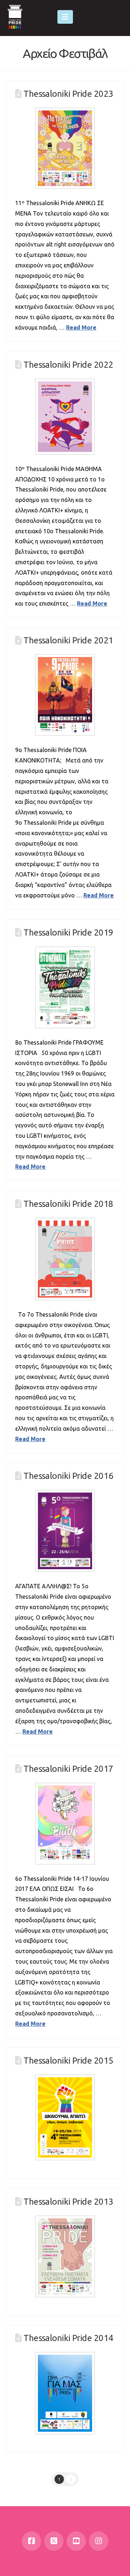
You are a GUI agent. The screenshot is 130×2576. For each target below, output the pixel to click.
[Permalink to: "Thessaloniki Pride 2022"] (65, 416)
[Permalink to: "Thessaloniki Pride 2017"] (65, 1823)
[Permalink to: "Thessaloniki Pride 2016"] (65, 1531)
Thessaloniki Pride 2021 (68, 640)
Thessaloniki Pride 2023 (68, 94)
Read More (81, 327)
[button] (65, 17)
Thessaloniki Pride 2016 (68, 1476)
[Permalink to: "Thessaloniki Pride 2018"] (65, 1259)
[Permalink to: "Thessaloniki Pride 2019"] (65, 987)
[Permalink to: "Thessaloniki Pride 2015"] (65, 2117)
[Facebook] (31, 2541)
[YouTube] (76, 2541)
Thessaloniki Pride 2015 (68, 2061)
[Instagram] (99, 2541)
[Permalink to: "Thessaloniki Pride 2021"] (65, 695)
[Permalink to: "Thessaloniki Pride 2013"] (65, 2256)
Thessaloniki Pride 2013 (68, 2202)
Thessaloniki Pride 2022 (68, 365)
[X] (54, 2541)
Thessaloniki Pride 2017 (68, 1769)
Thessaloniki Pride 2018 (68, 1204)
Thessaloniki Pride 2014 (68, 2338)
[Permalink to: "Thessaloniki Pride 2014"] (65, 2393)
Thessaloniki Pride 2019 (68, 932)
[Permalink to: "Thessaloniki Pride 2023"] (65, 148)
